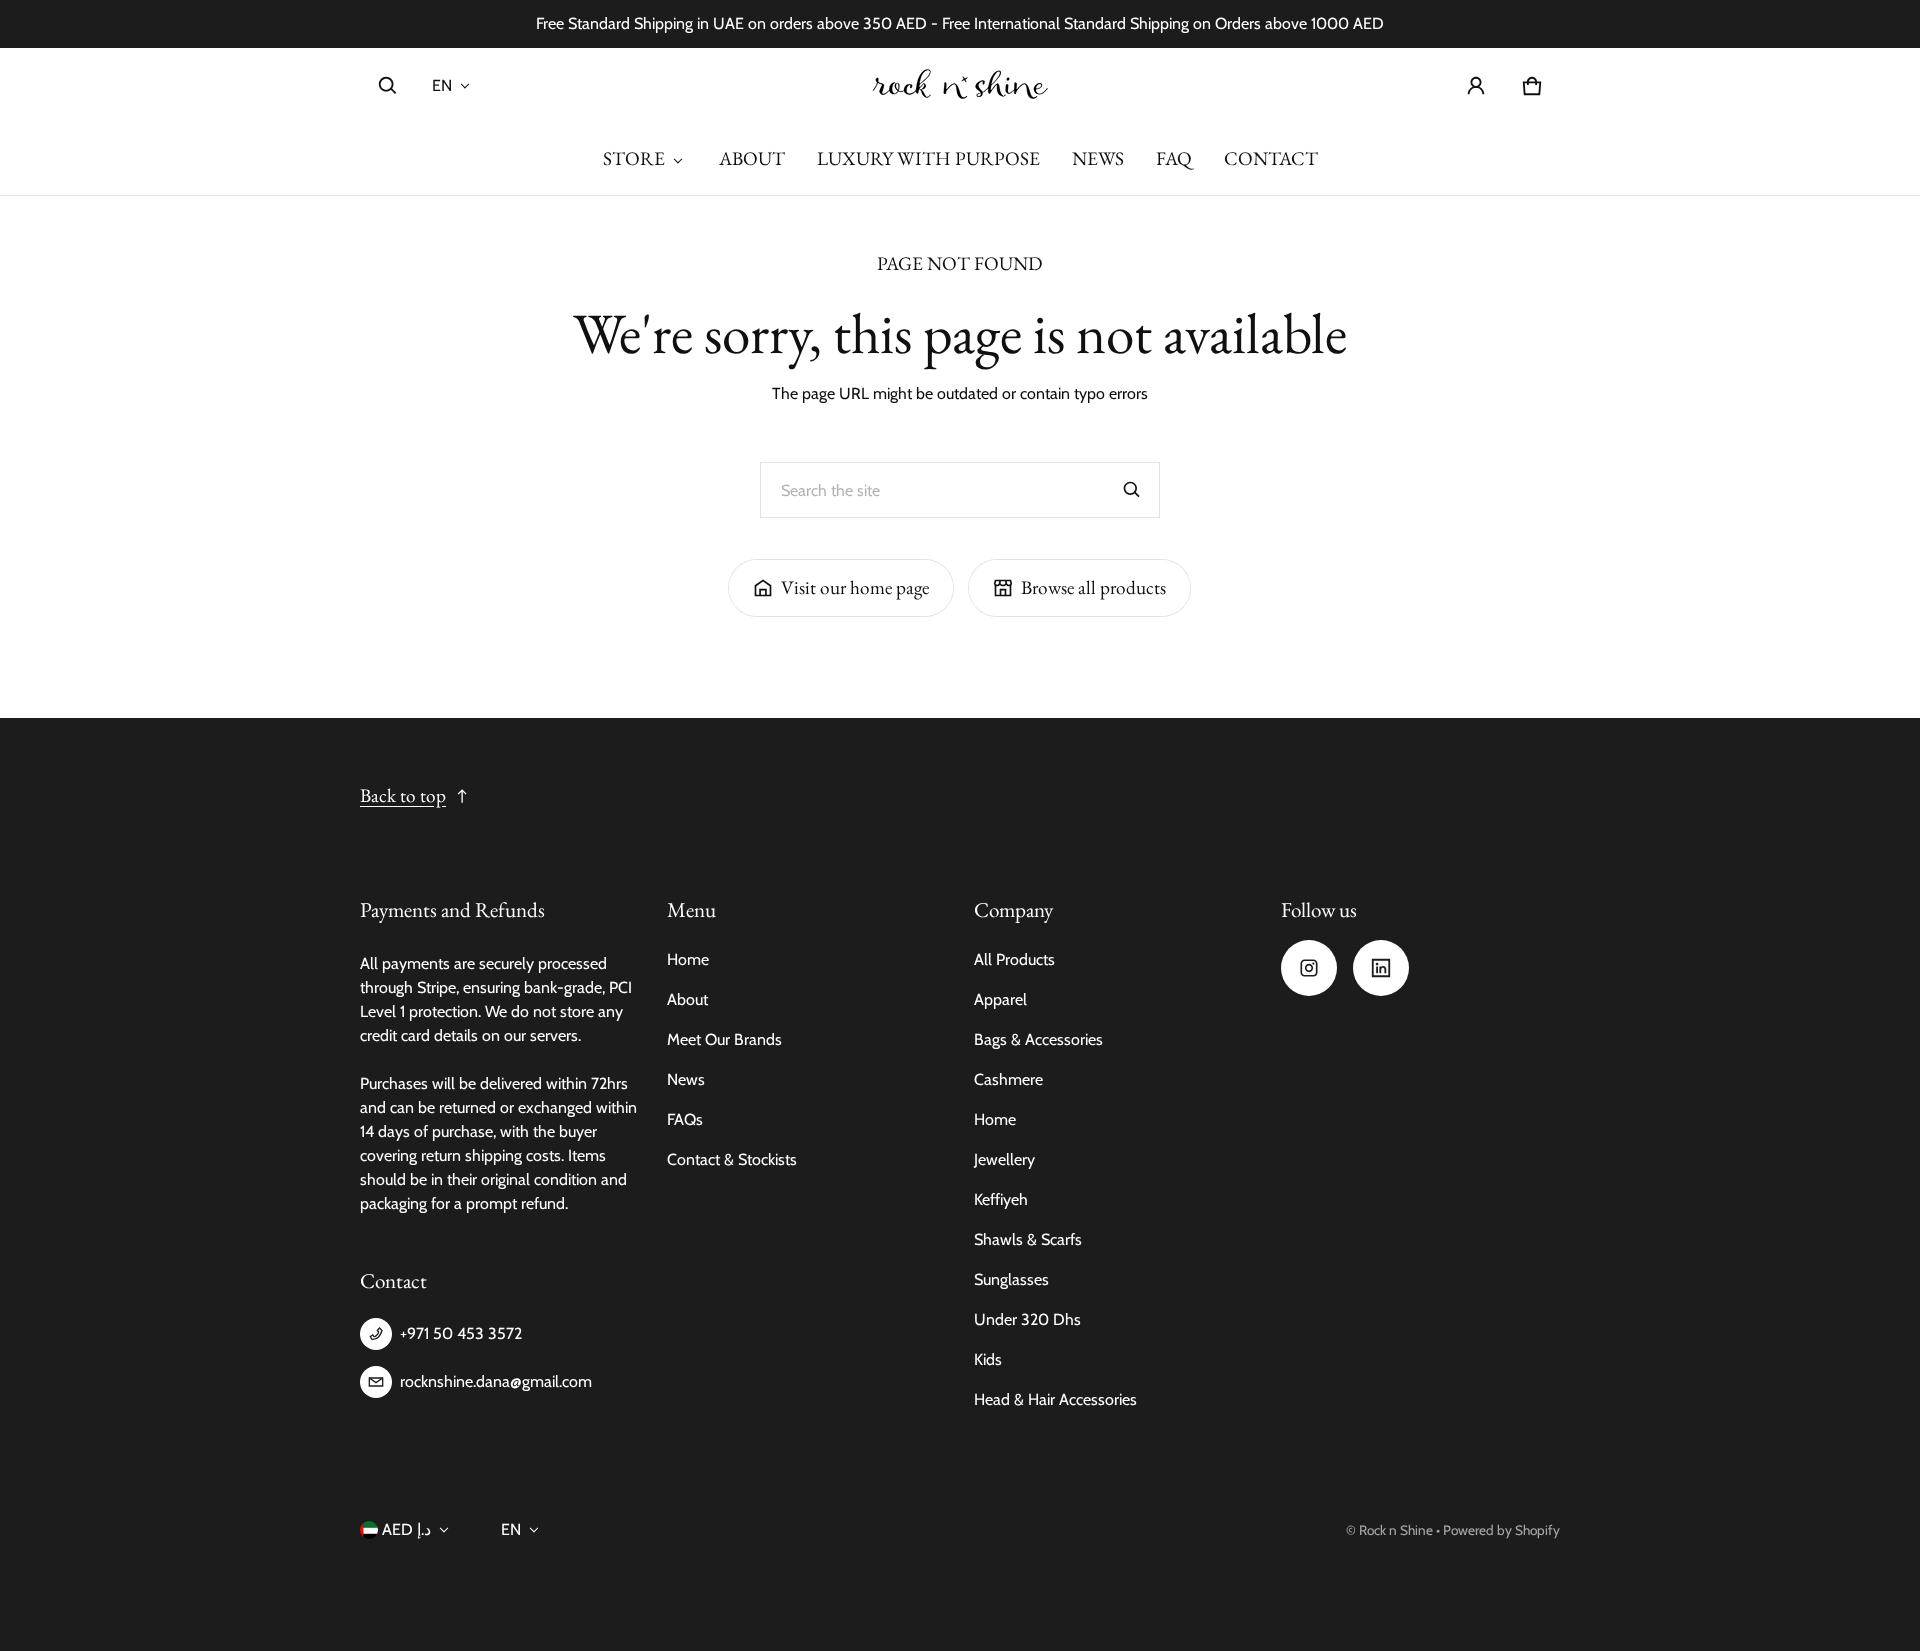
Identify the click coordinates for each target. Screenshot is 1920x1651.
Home (688, 959)
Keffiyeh (1001, 1199)
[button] (388, 86)
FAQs (685, 1119)
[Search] (1132, 490)
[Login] (1476, 86)
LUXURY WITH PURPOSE (928, 158)
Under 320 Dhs (1027, 1319)
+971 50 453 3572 (461, 1333)
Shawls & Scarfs (1028, 1239)
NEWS (1098, 158)
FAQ (1174, 158)
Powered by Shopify (1501, 1530)
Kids (988, 1359)
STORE (634, 158)
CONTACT (1271, 158)
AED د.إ (406, 1529)
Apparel (1000, 999)
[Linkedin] (1381, 968)
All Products (1014, 959)
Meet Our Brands (724, 1039)
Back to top (403, 795)
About (687, 999)
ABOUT (752, 158)
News (686, 1079)
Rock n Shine (1396, 1530)
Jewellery (1004, 1159)
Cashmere (1008, 1079)
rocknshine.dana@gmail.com (496, 1381)
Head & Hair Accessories (1055, 1399)
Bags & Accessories (1038, 1039)
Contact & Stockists (732, 1159)
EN (442, 85)
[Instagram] (1309, 968)
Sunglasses (1011, 1279)
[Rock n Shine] (960, 85)
